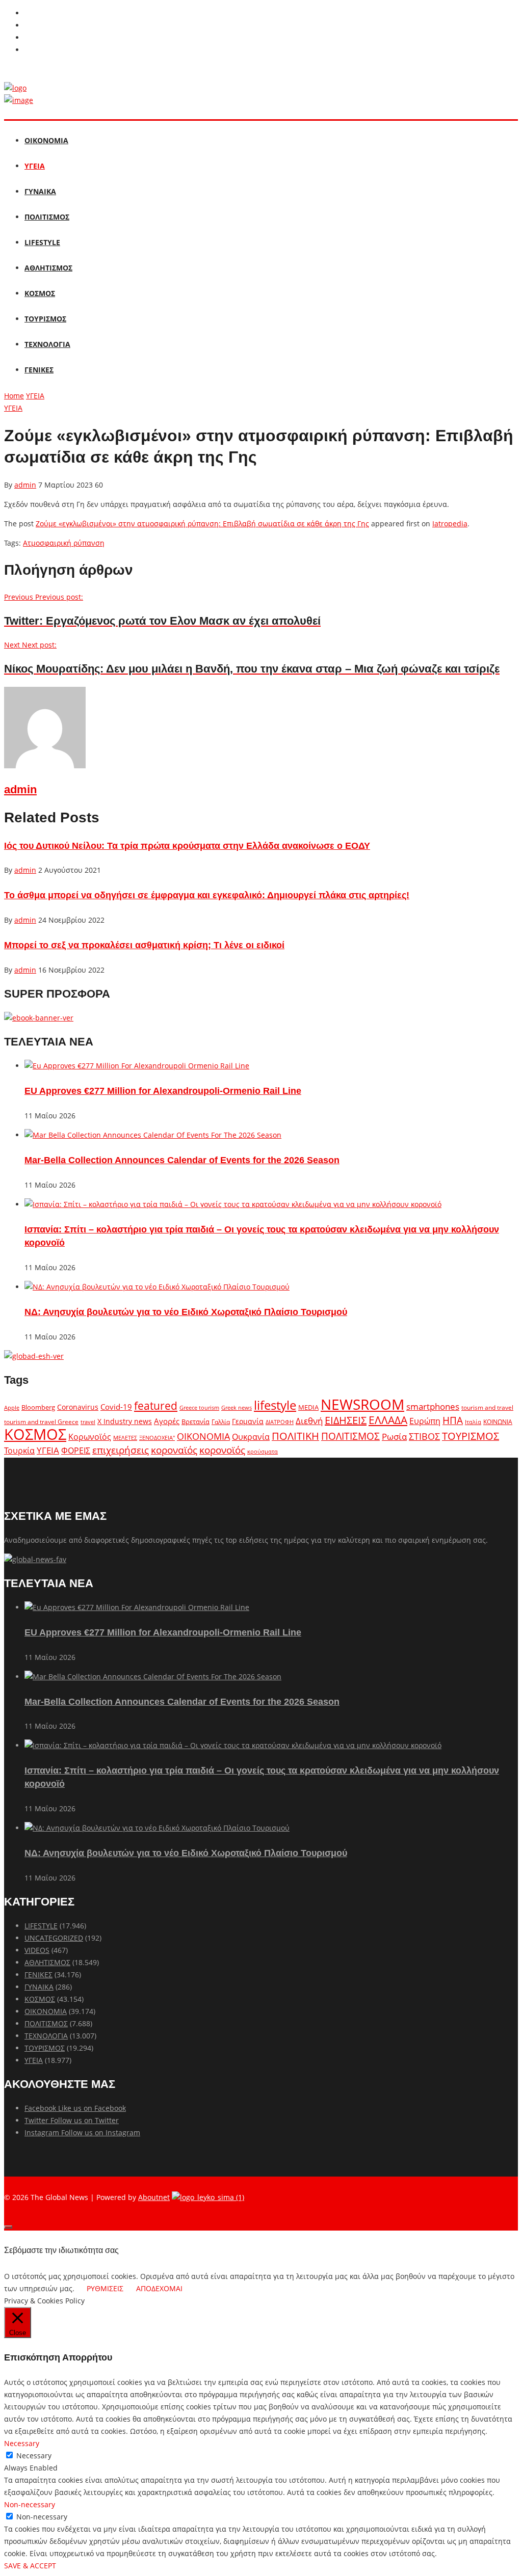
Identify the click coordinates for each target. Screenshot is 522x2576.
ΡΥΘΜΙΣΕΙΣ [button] (105, 2288)
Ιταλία (473, 1422)
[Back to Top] (8, 2227)
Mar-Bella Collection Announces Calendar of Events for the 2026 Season (182, 1160)
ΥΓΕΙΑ (35, 166)
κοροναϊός (174, 1450)
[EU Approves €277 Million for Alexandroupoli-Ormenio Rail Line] (137, 1066)
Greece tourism (199, 1407)
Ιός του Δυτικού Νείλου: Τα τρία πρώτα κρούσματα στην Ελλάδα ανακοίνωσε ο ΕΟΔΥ (187, 846)
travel (88, 1422)
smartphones (433, 1406)
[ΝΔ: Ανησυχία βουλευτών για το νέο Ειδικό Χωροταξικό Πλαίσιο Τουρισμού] (157, 1287)
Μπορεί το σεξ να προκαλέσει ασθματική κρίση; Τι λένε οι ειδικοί (144, 945)
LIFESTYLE (42, 242)
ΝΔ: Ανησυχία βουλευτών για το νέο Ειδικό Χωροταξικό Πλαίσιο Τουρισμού (186, 1312)
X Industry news (125, 1421)
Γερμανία (248, 1421)
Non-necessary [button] (30, 2504)
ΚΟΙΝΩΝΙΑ (498, 1421)
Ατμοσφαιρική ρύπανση (64, 543)
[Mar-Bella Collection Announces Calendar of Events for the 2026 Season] (153, 1135)
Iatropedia (450, 524)
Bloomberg (38, 1407)
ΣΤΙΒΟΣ (424, 1436)
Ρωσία (394, 1436)
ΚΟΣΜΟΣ (40, 293)
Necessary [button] (22, 2443)
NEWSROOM (362, 1404)
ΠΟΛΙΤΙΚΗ (295, 1436)
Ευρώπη (425, 1421)
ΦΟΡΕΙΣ (76, 1451)
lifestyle (275, 1405)
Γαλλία (221, 1421)
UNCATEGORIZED (54, 1938)
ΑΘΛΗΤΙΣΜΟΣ (48, 268)
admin (25, 485)
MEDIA (308, 1407)
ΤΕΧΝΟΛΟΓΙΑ (47, 344)
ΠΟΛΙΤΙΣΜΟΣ (47, 217)
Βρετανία (195, 1421)
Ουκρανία (251, 1437)
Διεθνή (309, 1421)
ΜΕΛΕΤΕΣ (125, 1438)
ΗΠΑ (453, 1420)
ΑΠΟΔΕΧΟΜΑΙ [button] (159, 2288)
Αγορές (167, 1421)
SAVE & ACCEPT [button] (30, 2566)
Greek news (237, 1407)
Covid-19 (116, 1407)
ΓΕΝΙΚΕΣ (39, 370)
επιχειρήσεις (121, 1450)
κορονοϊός (222, 1450)
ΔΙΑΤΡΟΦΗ (280, 1422)
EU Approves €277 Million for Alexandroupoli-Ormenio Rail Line (163, 1091)
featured (156, 1406)
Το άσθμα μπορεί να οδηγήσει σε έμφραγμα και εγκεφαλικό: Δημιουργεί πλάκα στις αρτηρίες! (207, 895)
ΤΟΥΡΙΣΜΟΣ (45, 319)
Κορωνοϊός (90, 1437)
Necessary (34, 2456)
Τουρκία (19, 1451)
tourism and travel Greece (41, 1421)
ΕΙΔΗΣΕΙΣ (346, 1420)
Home (14, 396)
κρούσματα (263, 1451)
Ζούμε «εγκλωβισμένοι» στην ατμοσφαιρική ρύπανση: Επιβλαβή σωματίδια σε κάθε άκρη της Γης (202, 524)
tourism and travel (487, 1407)
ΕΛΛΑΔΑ (388, 1420)
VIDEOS (37, 1950)
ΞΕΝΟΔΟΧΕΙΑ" (157, 1438)
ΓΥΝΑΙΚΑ (40, 191)
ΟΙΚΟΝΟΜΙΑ (46, 140)
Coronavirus (78, 1407)
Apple (12, 1407)
